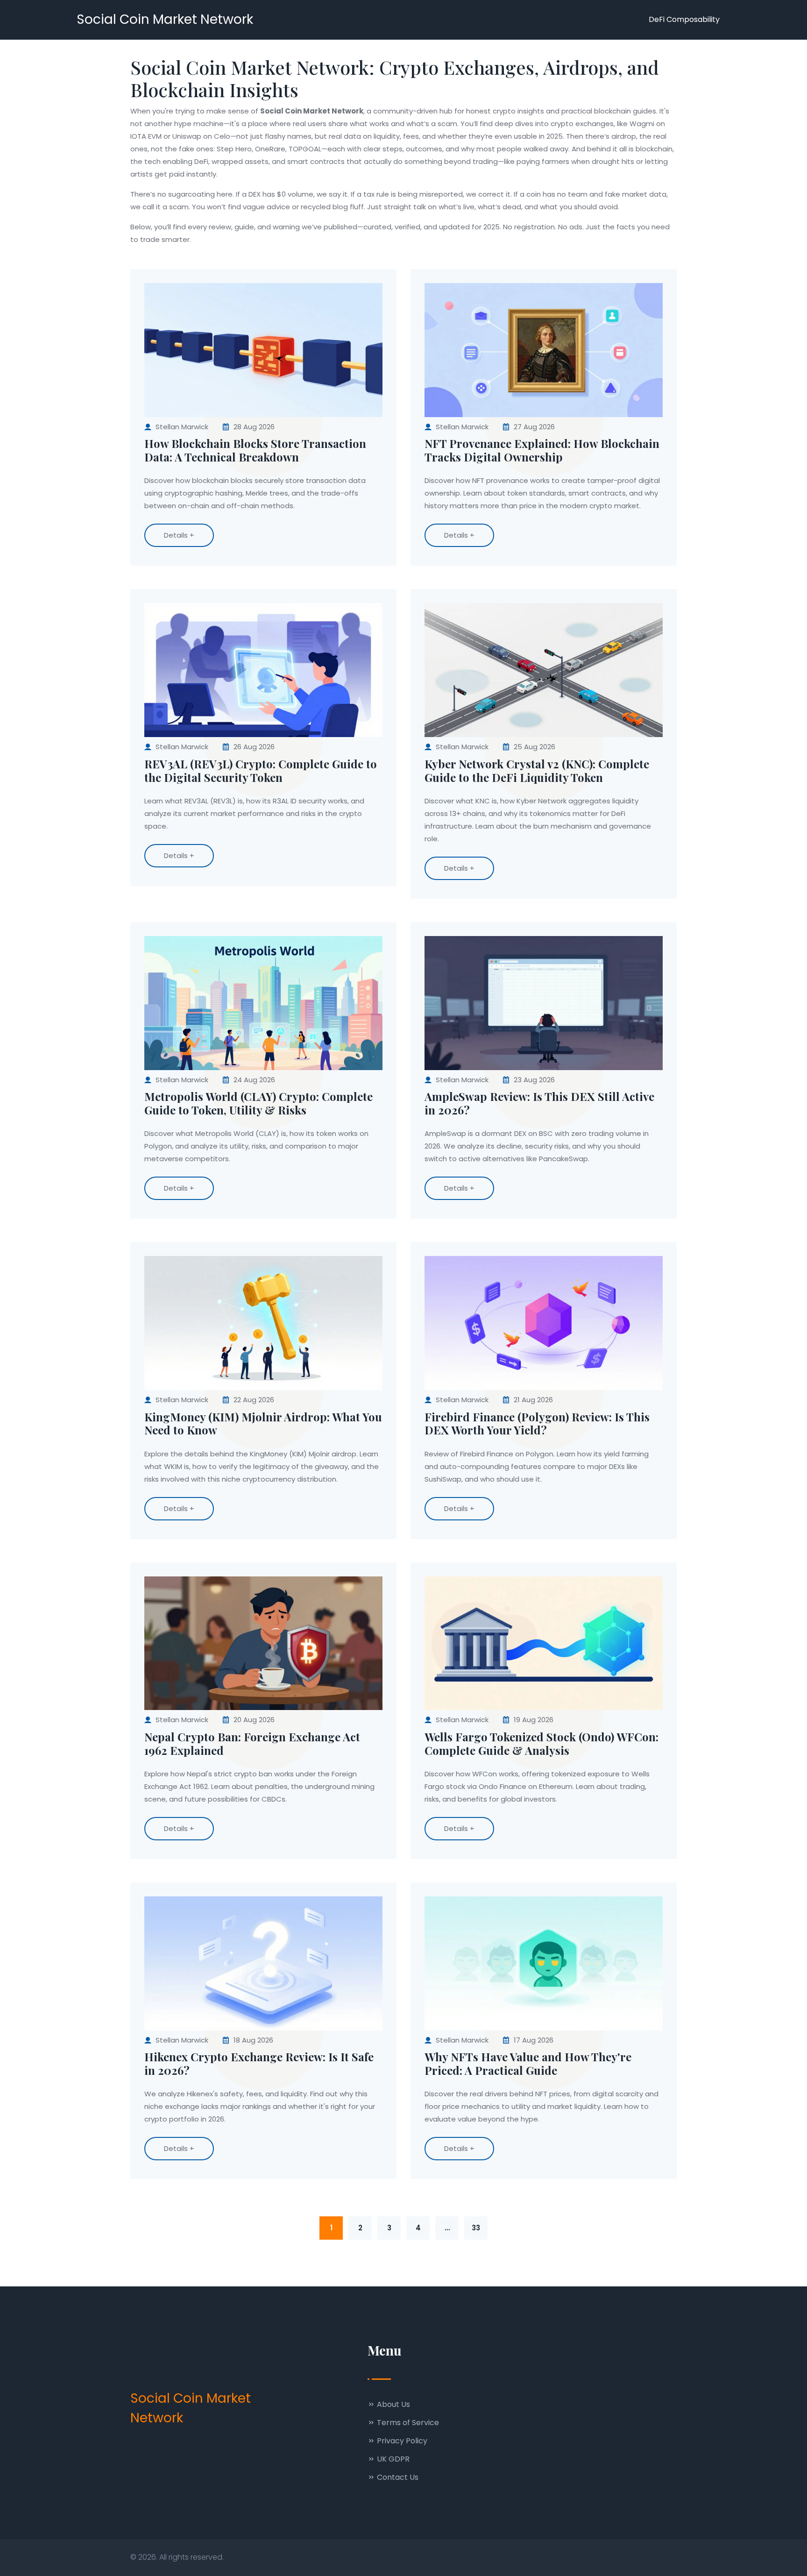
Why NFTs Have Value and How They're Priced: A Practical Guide (528, 2064)
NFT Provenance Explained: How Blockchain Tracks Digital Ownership (542, 450)
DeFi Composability (684, 19)
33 (476, 2228)
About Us (393, 2404)
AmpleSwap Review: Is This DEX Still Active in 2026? (539, 1103)
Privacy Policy (401, 2441)
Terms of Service (407, 2423)
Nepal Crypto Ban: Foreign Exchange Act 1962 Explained (252, 1744)
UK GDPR (392, 2459)
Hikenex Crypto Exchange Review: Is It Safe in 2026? (259, 2064)
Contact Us (397, 2477)
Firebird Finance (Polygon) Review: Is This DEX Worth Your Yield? (537, 1424)
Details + (179, 535)
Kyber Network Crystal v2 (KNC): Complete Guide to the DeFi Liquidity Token (537, 771)
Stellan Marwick (182, 427)
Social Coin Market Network (165, 19)
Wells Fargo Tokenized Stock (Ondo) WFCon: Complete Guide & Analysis (542, 1744)
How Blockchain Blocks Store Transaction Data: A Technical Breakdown (255, 450)
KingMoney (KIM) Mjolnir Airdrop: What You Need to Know (263, 1424)
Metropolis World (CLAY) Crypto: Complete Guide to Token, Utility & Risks (258, 1103)
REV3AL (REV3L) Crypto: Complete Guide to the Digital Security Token (261, 771)
